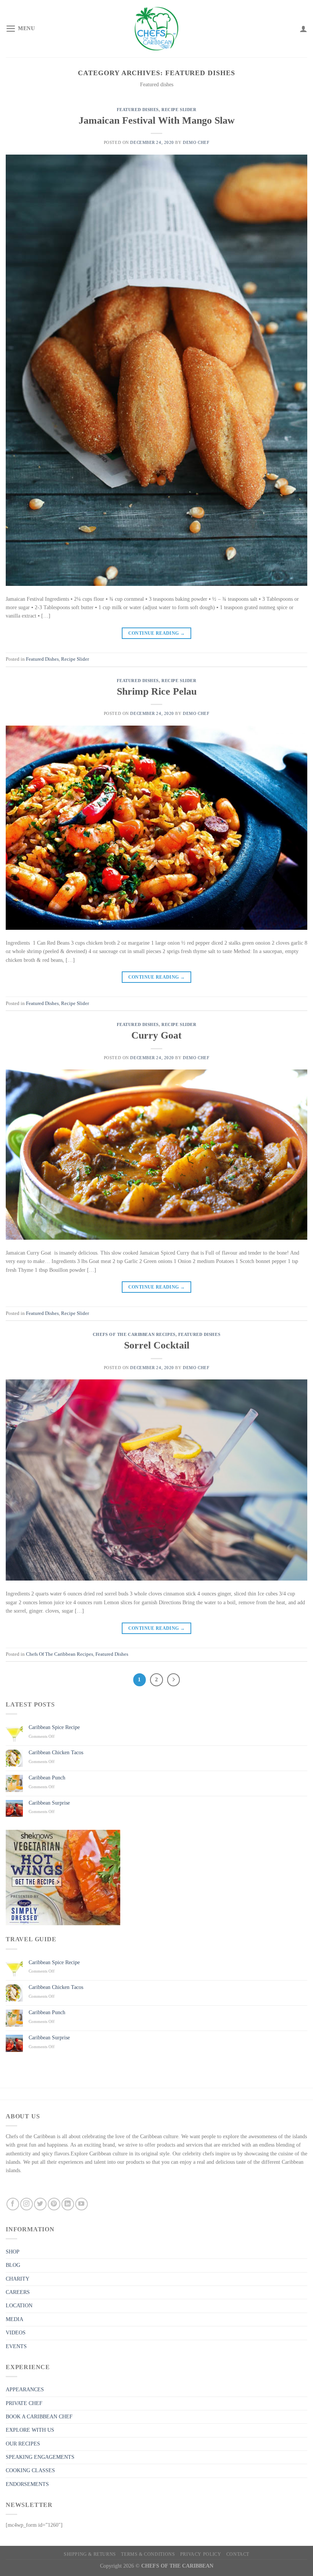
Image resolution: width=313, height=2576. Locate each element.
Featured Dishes (138, 110)
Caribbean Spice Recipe (54, 1727)
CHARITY (18, 2279)
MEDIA (15, 2319)
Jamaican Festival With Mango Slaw (157, 120)
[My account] (303, 29)
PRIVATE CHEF (24, 2403)
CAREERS (18, 2292)
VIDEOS (16, 2333)
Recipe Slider (179, 110)
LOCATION (19, 2306)
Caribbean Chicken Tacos (56, 1753)
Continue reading (157, 633)
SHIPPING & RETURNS (90, 2554)
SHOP (13, 2252)
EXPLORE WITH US (30, 2430)
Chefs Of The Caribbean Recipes (134, 1334)
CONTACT (238, 2554)
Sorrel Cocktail (157, 1345)
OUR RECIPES (23, 2444)
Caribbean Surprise (49, 1803)
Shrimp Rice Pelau (157, 691)
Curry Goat (156, 1035)
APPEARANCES (25, 2390)
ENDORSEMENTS (27, 2484)
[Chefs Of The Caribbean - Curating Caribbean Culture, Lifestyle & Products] (156, 29)
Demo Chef (196, 142)
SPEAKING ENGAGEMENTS (40, 2457)
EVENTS (16, 2346)
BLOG (13, 2265)
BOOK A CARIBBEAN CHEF (39, 2417)
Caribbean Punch (47, 1778)
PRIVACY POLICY (201, 2554)
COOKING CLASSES (30, 2470)
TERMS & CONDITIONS (148, 2554)
